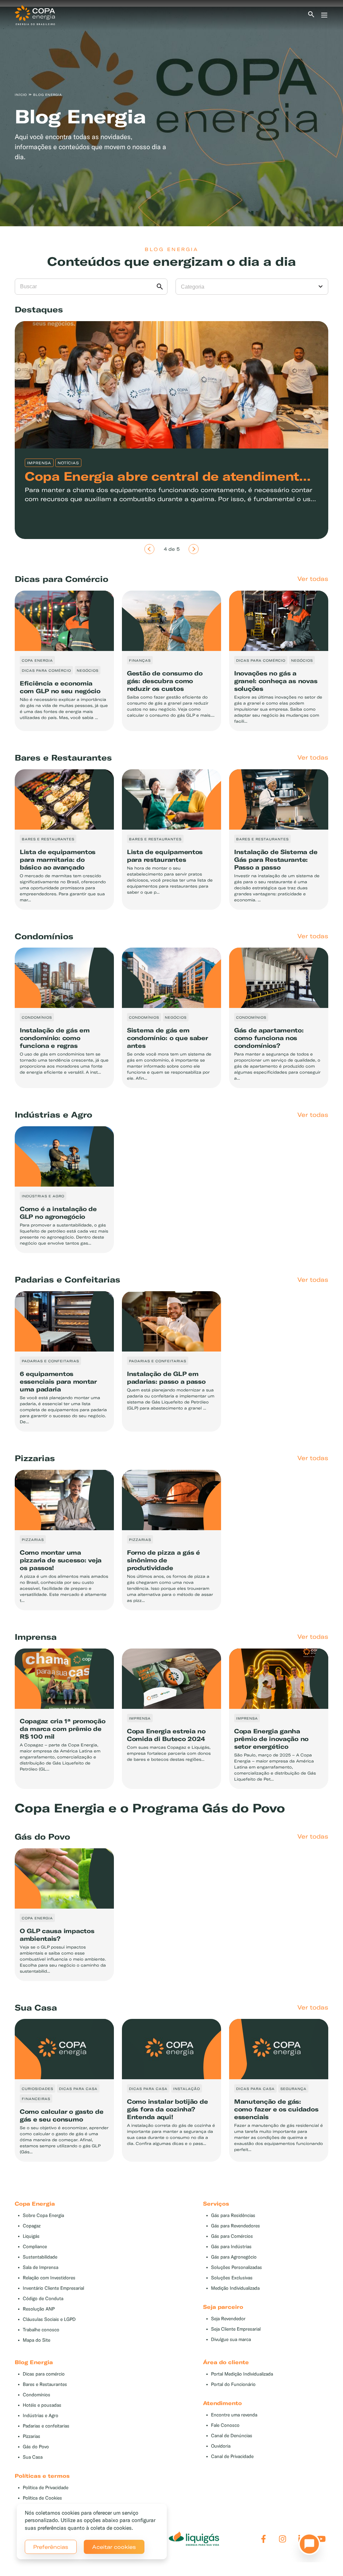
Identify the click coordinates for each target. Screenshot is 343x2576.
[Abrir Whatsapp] (307, 2546)
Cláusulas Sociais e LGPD (49, 2319)
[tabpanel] (171, 116)
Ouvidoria (221, 2446)
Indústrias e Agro (41, 2416)
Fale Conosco (225, 2425)
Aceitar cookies (114, 2547)
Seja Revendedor (228, 2319)
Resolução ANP (39, 2309)
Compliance (35, 2247)
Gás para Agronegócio (234, 2257)
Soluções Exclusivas (232, 2278)
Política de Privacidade (46, 2488)
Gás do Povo (36, 2447)
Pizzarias (31, 2436)
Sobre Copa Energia (43, 2215)
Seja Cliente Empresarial (236, 2329)
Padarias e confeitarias (46, 2426)
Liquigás (31, 2236)
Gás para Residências (233, 2215)
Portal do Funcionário (233, 2384)
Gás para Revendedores (235, 2226)
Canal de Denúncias (232, 2436)
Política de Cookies (42, 2498)
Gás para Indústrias (231, 2247)
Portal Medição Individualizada (242, 2374)
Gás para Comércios (232, 2236)
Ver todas (313, 579)
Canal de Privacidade (232, 2457)
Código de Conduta (43, 2299)
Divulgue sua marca (231, 2340)
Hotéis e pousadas (42, 2405)
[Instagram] (283, 2539)
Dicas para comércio (44, 2374)
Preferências (51, 2547)
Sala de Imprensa (41, 2267)
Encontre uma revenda (234, 2415)
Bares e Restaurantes (45, 2384)
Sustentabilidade (40, 2257)
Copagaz (32, 2226)
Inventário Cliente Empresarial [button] (53, 2288)
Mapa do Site (37, 2340)
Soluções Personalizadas (236, 2267)
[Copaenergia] (35, 14)
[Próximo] (194, 549)
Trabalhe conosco (41, 2330)
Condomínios (37, 2395)
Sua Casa (33, 2457)
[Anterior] (149, 549)
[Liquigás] (194, 2539)
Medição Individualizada (235, 2288)
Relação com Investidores (49, 2278)
